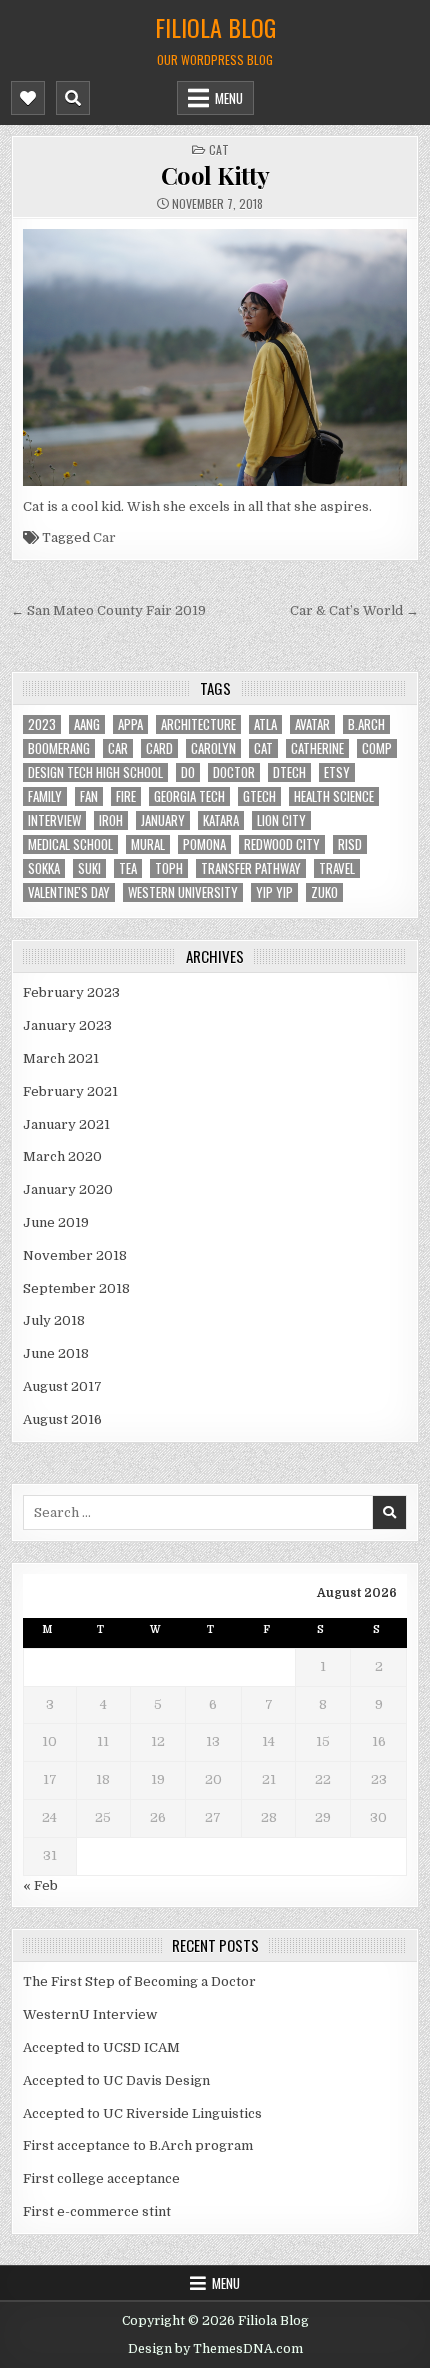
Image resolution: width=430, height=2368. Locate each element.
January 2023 (67, 1025)
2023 (42, 724)
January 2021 (66, 1124)
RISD (350, 844)
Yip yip (274, 892)
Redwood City (282, 844)
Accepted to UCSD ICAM (101, 2047)
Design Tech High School (95, 772)
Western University (183, 892)
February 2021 (70, 1091)
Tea (128, 868)
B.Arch (366, 724)
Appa (130, 724)
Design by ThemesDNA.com (215, 2349)
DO (188, 772)
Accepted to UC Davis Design (116, 2080)
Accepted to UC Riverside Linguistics (142, 2113)
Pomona (204, 844)
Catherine (317, 748)
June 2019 (56, 1222)
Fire (126, 796)
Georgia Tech (189, 796)
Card (159, 748)
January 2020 (68, 1189)
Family (45, 796)
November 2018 (75, 1255)
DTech (289, 772)
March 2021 (61, 1058)
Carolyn (213, 748)
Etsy (337, 772)
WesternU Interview (90, 2014)
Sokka (44, 868)
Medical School (70, 844)
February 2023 (71, 992)
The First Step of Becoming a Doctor (139, 1981)
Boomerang (59, 748)
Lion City (281, 820)
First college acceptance (101, 2178)
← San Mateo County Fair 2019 (108, 610)
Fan (89, 796)
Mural (148, 844)
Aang (87, 724)
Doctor (234, 772)
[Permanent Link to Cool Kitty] (215, 357)
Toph (169, 868)
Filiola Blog (215, 27)
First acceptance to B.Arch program (138, 2145)
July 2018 (54, 1320)
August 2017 (62, 1386)
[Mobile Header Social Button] (28, 98)
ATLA (265, 724)
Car (104, 537)
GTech (259, 796)
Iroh (111, 820)
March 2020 (62, 1156)
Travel (337, 868)
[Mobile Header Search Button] (73, 98)
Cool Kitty (215, 175)
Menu (229, 98)
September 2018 (76, 1288)
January (163, 820)
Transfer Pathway (251, 868)
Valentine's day (69, 892)
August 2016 (62, 1419)
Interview (54, 820)
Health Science (334, 796)
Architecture (198, 724)
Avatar (312, 724)
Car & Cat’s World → (354, 610)
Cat (219, 149)
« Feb (40, 1885)
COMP (377, 748)
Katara (221, 820)
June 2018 (56, 1353)
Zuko (324, 892)
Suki (89, 868)
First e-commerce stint (97, 2211)
